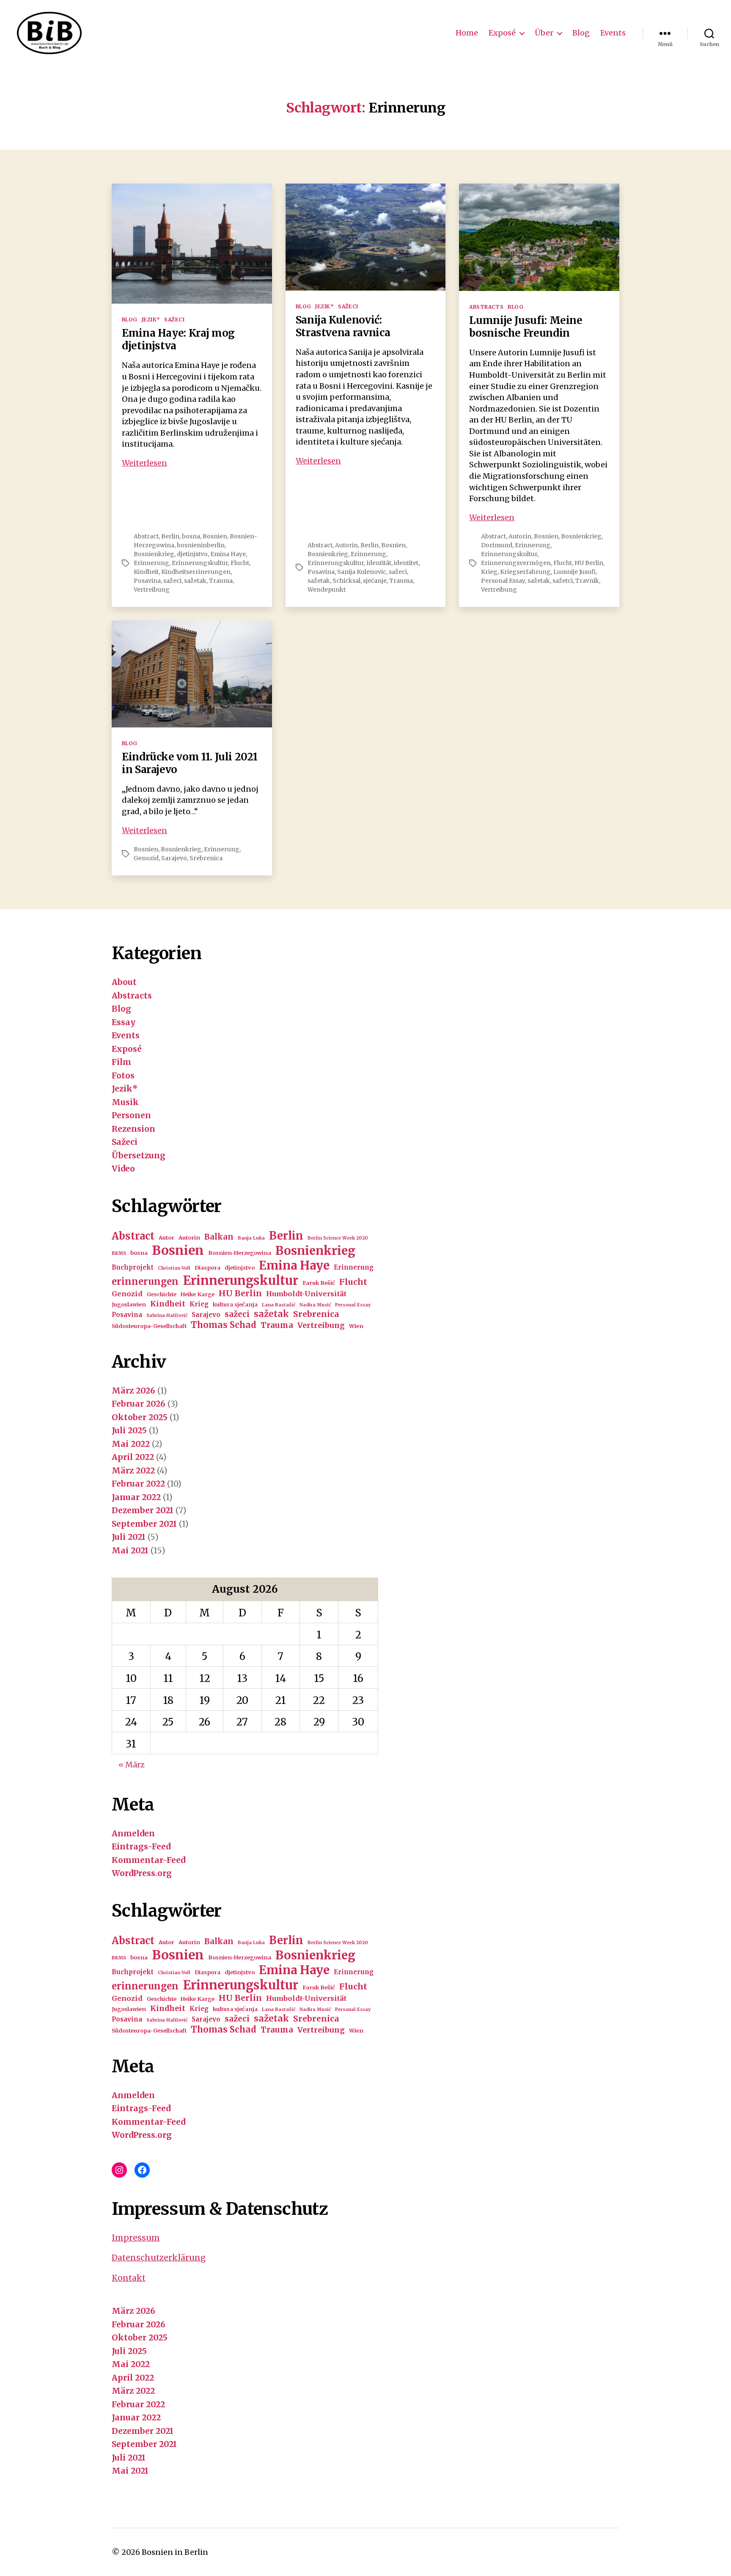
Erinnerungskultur (200, 563)
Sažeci (174, 320)
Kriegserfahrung (525, 572)
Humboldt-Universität (306, 1294)
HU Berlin (589, 563)
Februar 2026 (139, 1404)
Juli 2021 (129, 1537)
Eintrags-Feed (141, 1846)
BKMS (119, 1253)
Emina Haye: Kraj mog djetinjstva (178, 339)
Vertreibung (152, 590)
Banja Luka (251, 1238)
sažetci (563, 581)
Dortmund (497, 545)
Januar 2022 (136, 1497)
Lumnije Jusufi (574, 572)
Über (544, 33)
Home (467, 33)
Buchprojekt (133, 1267)
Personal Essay (503, 581)
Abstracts (486, 307)
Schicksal (346, 581)
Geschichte (162, 1294)
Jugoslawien (129, 1304)
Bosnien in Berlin (175, 2552)
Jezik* (151, 320)
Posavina (147, 581)
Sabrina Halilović (167, 1315)
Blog (581, 33)
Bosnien (215, 536)
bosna (191, 536)
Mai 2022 (131, 1444)
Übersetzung (139, 1155)
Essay (124, 1022)
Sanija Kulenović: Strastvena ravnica (343, 326)
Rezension (133, 1129)
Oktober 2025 (140, 1417)
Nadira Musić (315, 1305)
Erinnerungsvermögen (516, 563)
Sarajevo (174, 858)
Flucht (240, 563)
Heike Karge (198, 1294)
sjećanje (375, 581)
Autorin (346, 545)
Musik (125, 1102)
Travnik (587, 581)
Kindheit (146, 572)
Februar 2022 (138, 1484)
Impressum (136, 2238)
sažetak (195, 581)
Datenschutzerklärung (159, 2258)
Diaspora (207, 1268)
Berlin (170, 536)
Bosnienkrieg (154, 554)
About (124, 982)
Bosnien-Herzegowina (240, 1253)
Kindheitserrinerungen (196, 572)
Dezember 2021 (143, 1510)
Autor (166, 1238)
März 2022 (133, 1470)
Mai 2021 (130, 1550)
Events (613, 33)
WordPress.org (142, 1873)
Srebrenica (206, 858)
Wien (356, 1326)
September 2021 (144, 1524)
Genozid (146, 858)
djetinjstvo (192, 554)
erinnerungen (145, 1281)
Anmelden (133, 1833)
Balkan (219, 1237)
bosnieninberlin (201, 545)
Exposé (502, 33)
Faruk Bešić (319, 1283)
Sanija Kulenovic (362, 572)
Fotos (123, 1075)
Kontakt (129, 2278)
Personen (131, 1115)
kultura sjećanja (235, 1304)
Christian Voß (174, 1268)
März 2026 (133, 1391)
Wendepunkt (327, 590)
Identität (379, 563)
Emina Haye (228, 554)
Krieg (489, 572)
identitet (406, 563)
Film (121, 1062)
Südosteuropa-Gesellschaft (149, 1326)
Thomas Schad (224, 1325)
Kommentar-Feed (148, 1860)
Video (123, 1169)
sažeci (172, 581)
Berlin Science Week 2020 (338, 1238)
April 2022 (133, 1457)
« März (132, 1765)
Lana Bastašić (279, 1305)
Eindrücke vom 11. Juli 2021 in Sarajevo (190, 763)
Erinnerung (151, 563)
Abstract (146, 536)
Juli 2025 (129, 1430)
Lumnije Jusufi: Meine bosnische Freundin (526, 327)
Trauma (221, 581)
